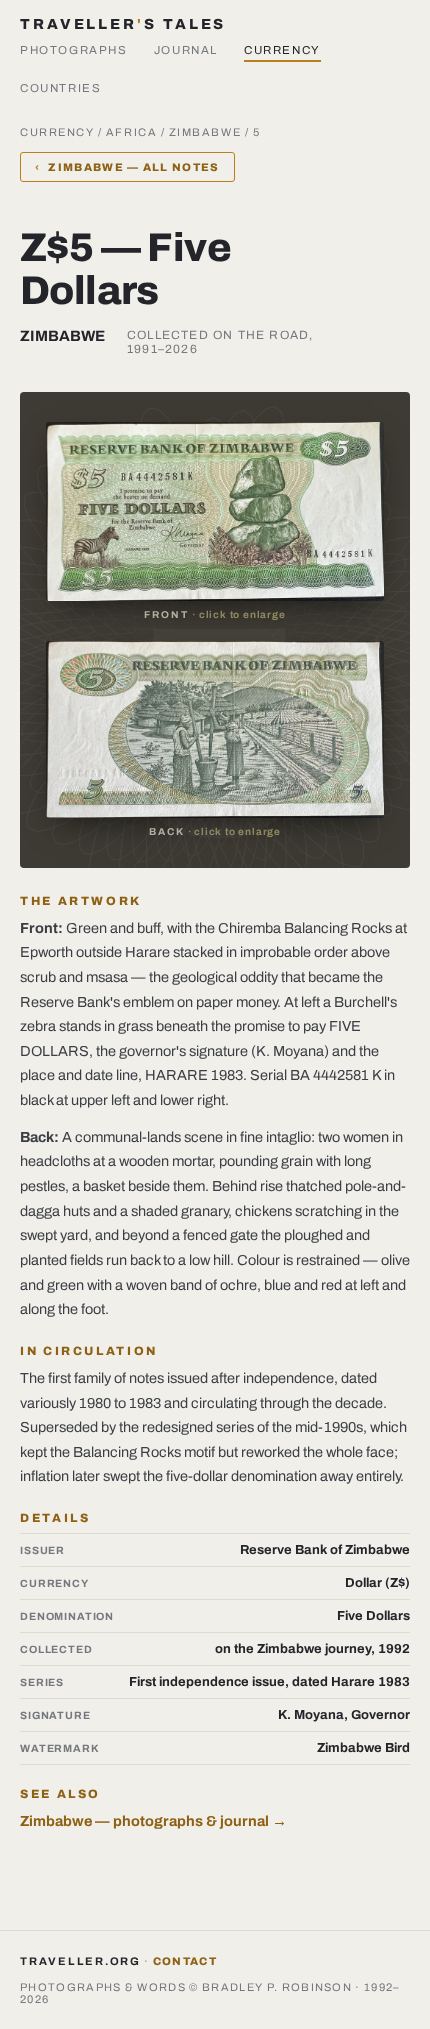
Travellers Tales (123, 24)
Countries (61, 88)
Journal (186, 50)
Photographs (74, 50)
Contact (185, 1961)
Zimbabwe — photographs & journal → (153, 1821)
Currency (282, 50)
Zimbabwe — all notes (127, 167)
